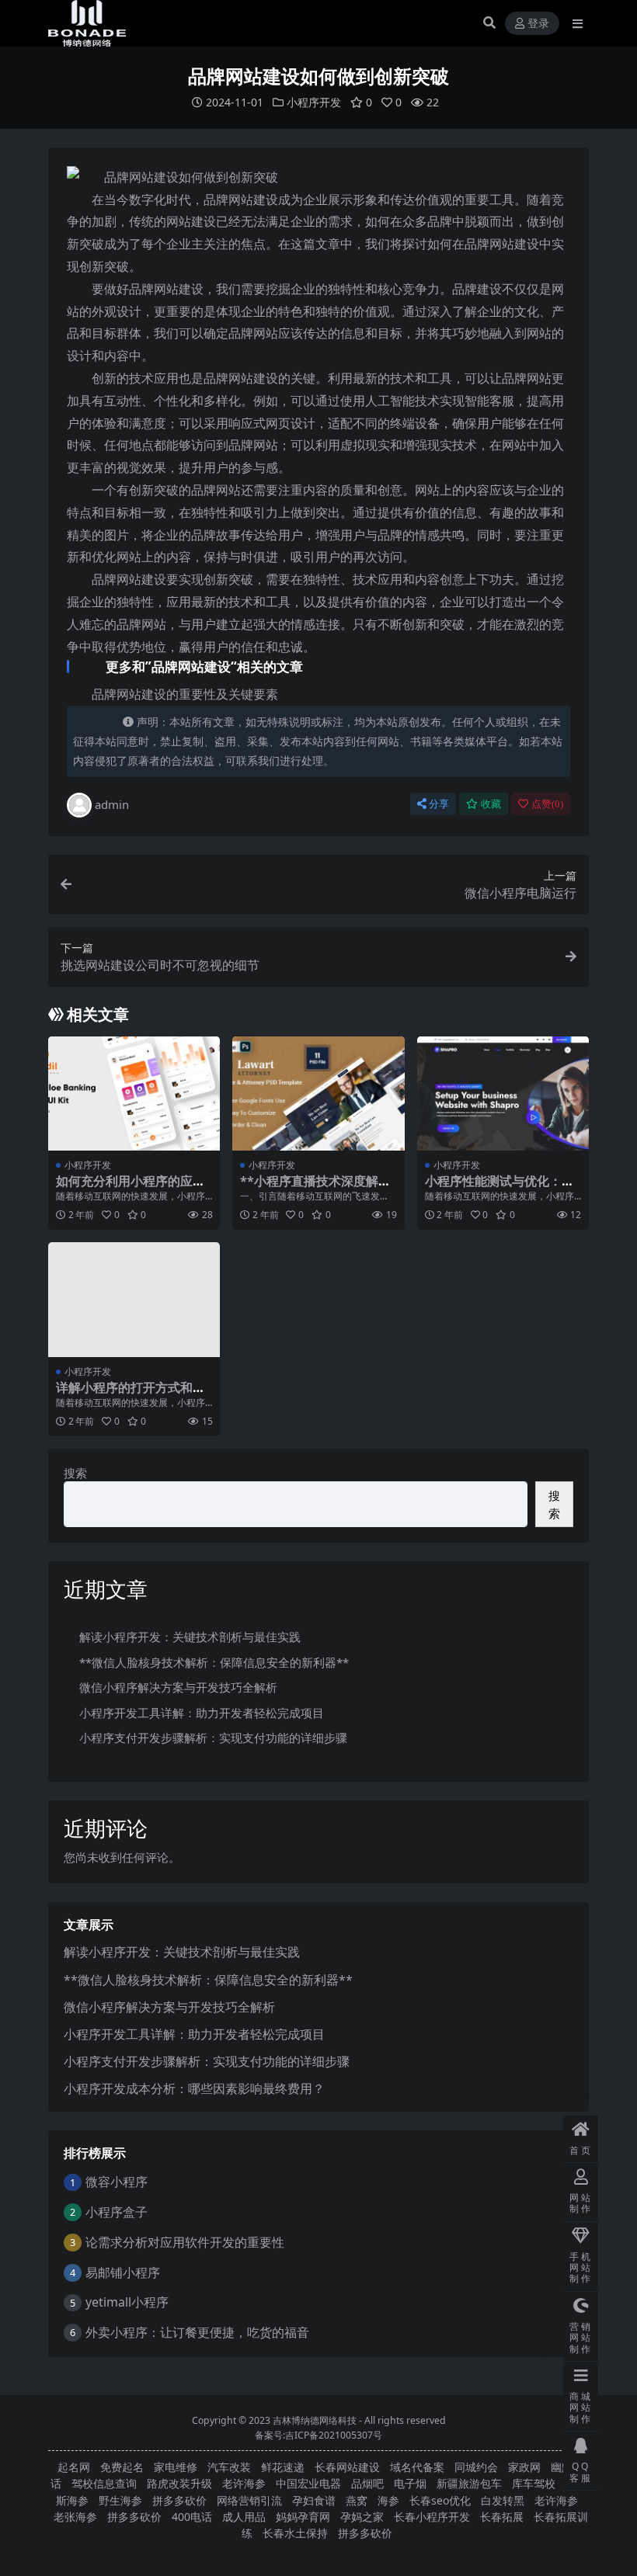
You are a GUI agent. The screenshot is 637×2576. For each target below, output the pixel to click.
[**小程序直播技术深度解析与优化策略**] (318, 1094)
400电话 (192, 2517)
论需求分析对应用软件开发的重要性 (185, 2242)
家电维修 (176, 2467)
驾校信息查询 (104, 2483)
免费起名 (122, 2467)
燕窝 (357, 2500)
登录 (538, 24)
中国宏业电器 (308, 2483)
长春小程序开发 (432, 2517)
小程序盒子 (117, 2212)
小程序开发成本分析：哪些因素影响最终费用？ (194, 2088)
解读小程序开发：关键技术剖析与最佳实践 (190, 1637)
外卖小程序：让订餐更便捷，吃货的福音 (197, 2332)
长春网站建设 (347, 2467)
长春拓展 (502, 2517)
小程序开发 (314, 102)
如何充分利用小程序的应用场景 (131, 1188)
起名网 (74, 2467)
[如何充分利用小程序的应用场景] (134, 1094)
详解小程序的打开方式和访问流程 (131, 1395)
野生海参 (120, 2500)
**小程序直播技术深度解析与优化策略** (315, 1188)
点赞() (547, 804)
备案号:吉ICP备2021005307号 (318, 2435)
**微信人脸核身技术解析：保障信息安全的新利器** (214, 1662)
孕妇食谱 (314, 2500)
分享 (439, 804)
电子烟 (410, 2483)
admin (112, 804)
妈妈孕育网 (303, 2517)
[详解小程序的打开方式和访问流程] (134, 1300)
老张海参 (75, 2517)
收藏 (491, 804)
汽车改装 (229, 2467)
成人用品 (244, 2517)
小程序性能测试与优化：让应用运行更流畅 (500, 1188)
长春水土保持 (295, 2533)
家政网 (524, 2467)
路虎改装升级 (179, 2483)
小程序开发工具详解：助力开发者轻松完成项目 (202, 1713)
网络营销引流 (249, 2500)
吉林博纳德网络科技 (315, 2420)
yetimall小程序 (127, 2302)
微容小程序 (117, 2182)
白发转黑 (503, 2500)
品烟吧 (367, 2483)
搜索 (75, 1473)
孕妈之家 (362, 2517)
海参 (388, 2500)
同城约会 (476, 2467)
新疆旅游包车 (469, 2483)
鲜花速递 (283, 2467)
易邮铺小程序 (123, 2272)
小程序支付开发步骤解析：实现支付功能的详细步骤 (213, 1738)
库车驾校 (534, 2483)
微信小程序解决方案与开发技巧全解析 (178, 1687)
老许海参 (244, 2483)
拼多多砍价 (179, 2500)
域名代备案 (417, 2467)
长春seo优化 (440, 2500)
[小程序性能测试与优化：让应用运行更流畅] (503, 1094)
